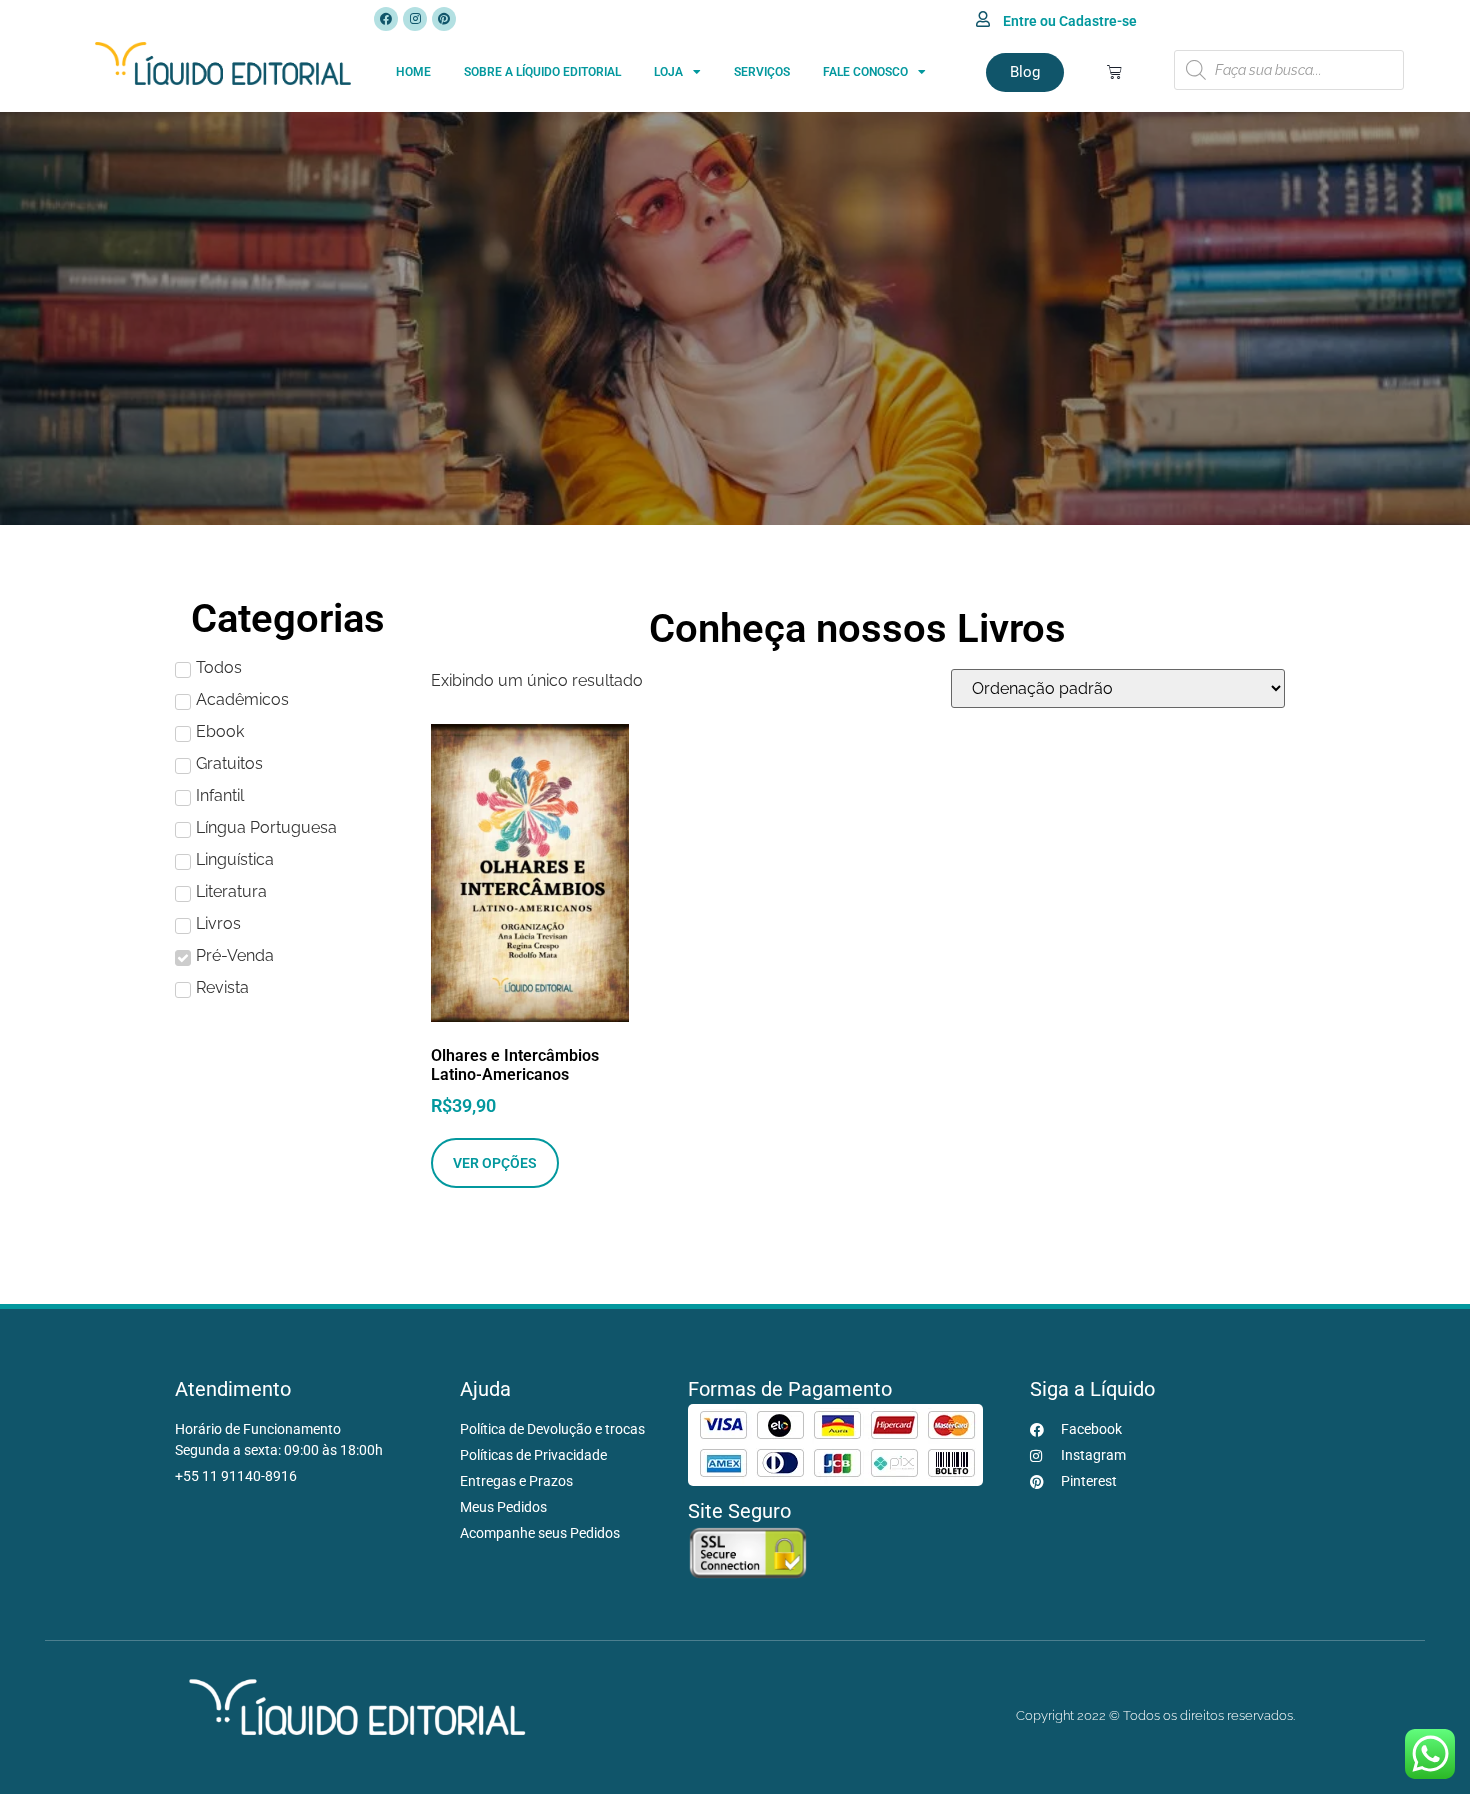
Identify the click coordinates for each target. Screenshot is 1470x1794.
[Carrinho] (1114, 71)
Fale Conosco (865, 72)
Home (413, 72)
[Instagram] (415, 19)
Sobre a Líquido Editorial (542, 72)
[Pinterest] (444, 19)
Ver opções (495, 1163)
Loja (668, 72)
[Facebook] (386, 19)
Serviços (762, 72)
